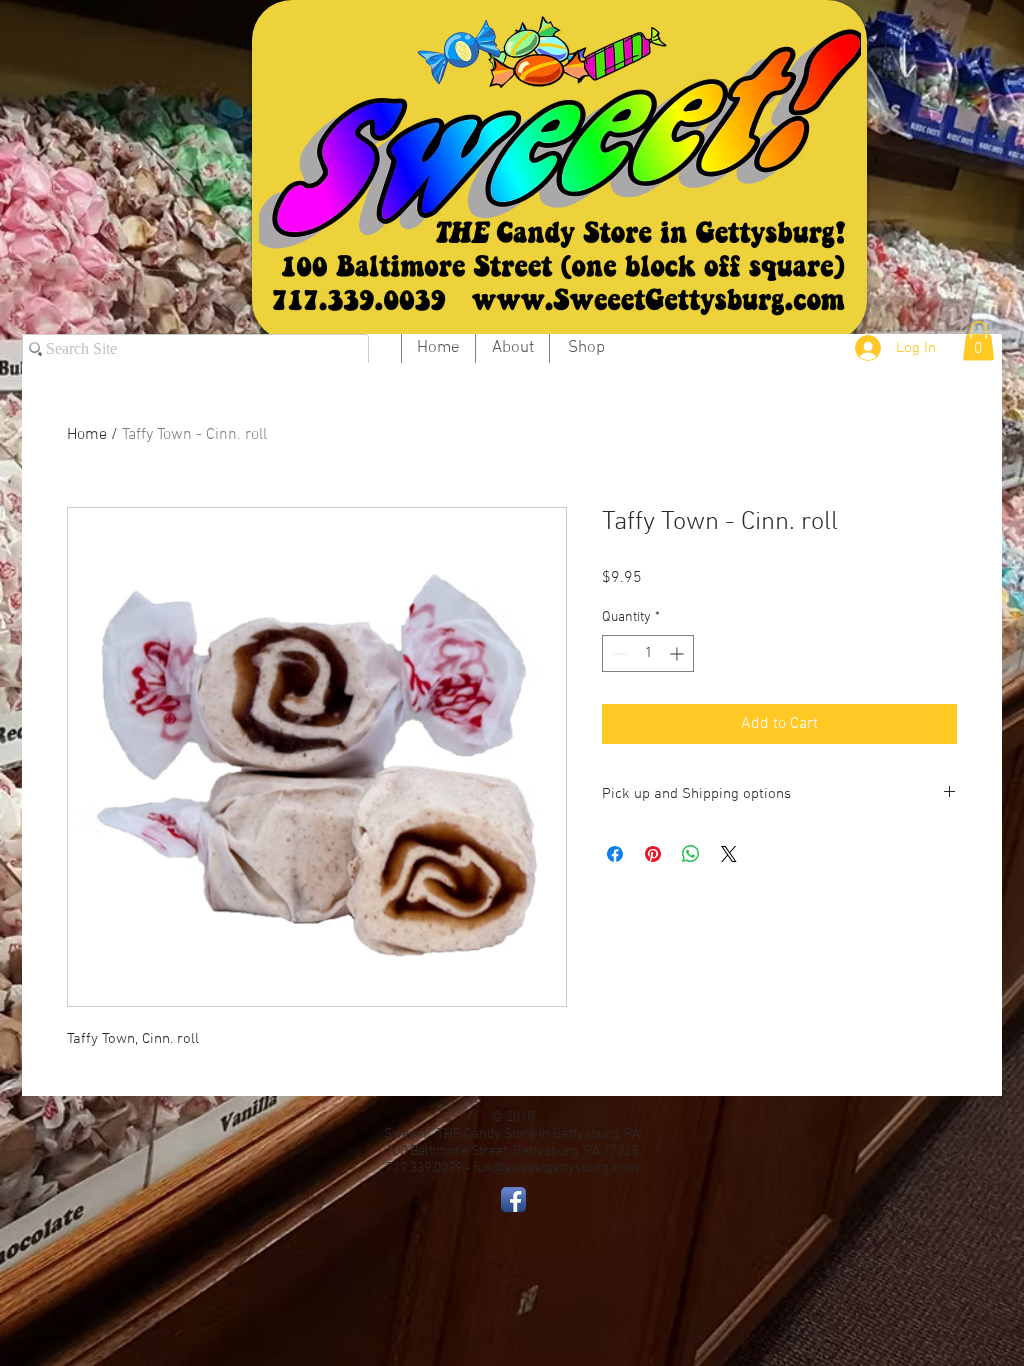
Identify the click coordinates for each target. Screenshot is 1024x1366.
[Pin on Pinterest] (653, 854)
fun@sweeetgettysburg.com (555, 1168)
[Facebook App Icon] (513, 1199)
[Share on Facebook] (615, 854)
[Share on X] (729, 854)
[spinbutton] (648, 653)
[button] (978, 340)
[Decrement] (617, 653)
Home (87, 435)
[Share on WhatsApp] (691, 854)
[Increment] (678, 653)
